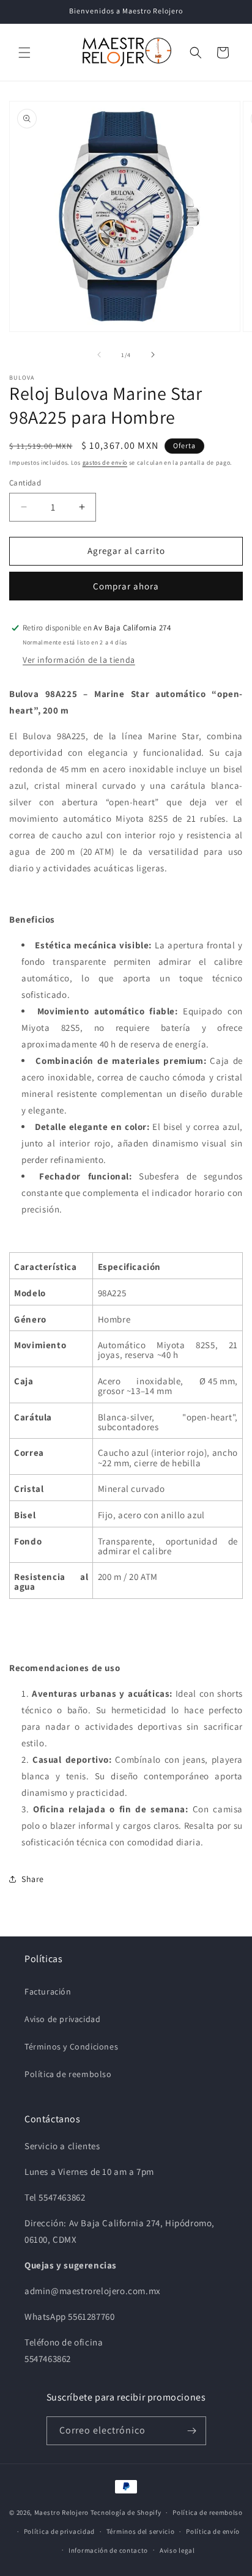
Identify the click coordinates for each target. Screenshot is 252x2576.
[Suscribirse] (192, 2431)
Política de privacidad (59, 2531)
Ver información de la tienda (79, 660)
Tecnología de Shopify (126, 2512)
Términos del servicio (141, 2531)
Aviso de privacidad (62, 2019)
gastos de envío (105, 463)
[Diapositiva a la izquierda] (99, 355)
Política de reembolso (68, 2074)
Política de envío (213, 2531)
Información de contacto (108, 2550)
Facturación (48, 1991)
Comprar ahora (126, 586)
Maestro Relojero (61, 2512)
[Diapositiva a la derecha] (153, 355)
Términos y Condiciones (71, 2046)
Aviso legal (177, 2550)
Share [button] (33, 1879)
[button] (24, 53)
